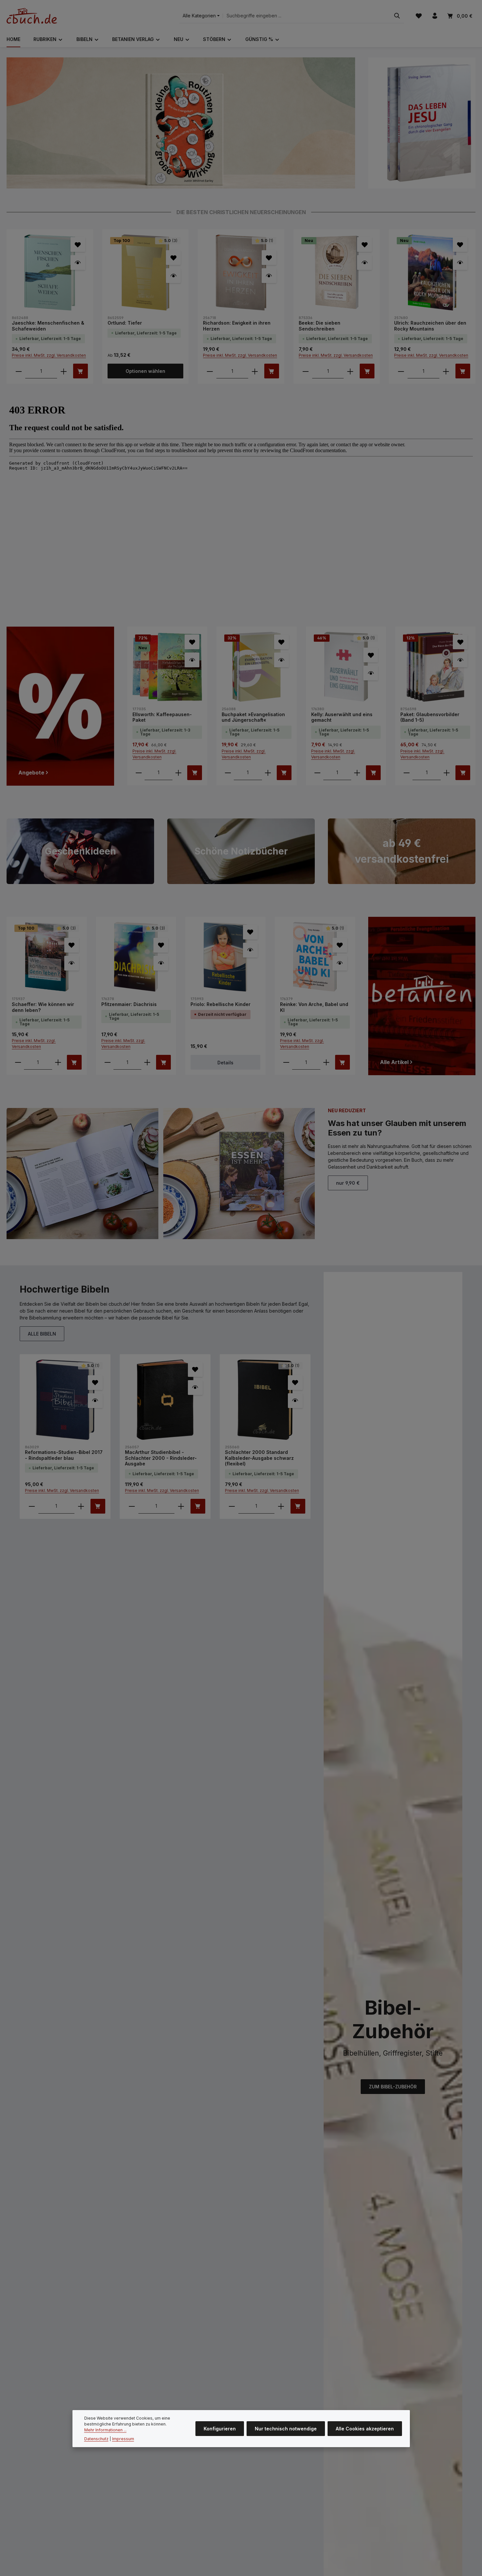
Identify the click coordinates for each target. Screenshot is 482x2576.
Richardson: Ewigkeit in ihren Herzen (237, 326)
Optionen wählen (145, 371)
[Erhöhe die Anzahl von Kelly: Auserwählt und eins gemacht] (357, 773)
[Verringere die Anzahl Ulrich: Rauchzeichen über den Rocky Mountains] (401, 371)
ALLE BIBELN (42, 1334)
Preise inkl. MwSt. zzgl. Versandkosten (49, 355)
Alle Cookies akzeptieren (365, 2429)
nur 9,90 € (348, 1183)
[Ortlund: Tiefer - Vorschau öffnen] (173, 276)
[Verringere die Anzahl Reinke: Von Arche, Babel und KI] (286, 1062)
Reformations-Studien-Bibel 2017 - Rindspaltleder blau (64, 1455)
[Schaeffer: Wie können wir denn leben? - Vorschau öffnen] (72, 963)
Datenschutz (96, 2439)
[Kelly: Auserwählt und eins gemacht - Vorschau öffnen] (371, 673)
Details (225, 1063)
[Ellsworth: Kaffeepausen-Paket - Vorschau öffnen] (192, 660)
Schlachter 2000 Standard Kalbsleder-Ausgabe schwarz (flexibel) (259, 1458)
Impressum (123, 2439)
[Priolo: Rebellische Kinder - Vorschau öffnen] (250, 950)
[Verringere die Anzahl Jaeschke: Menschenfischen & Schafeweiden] (19, 371)
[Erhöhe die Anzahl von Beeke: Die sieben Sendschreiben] (350, 371)
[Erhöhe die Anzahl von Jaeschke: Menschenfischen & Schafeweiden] (64, 371)
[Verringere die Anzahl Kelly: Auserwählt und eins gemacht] (317, 773)
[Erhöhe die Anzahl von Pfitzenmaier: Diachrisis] (147, 1062)
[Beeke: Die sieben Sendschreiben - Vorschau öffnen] (364, 262)
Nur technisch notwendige (286, 2429)
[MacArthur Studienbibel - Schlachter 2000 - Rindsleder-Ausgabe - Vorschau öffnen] (195, 1388)
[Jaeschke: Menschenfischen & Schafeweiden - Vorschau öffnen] (78, 262)
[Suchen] (397, 16)
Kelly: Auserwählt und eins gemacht (342, 717)
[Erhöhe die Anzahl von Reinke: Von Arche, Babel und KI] (326, 1062)
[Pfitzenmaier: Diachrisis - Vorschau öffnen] (161, 963)
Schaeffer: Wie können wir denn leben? (43, 1007)
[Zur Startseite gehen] (32, 16)
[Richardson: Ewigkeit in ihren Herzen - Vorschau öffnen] (269, 276)
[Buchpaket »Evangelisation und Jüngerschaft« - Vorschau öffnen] (281, 660)
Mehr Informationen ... (105, 2430)
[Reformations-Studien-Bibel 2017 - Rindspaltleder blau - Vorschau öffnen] (95, 1401)
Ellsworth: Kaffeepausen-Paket (162, 717)
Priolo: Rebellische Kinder (221, 1004)
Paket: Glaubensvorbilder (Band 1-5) (430, 717)
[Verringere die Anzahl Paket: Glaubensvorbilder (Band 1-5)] (407, 773)
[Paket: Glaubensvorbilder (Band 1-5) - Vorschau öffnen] (460, 660)
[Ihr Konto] (435, 16)
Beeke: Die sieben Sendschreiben (320, 326)
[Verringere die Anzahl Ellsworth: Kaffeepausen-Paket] (139, 773)
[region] (181, 123)
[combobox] (307, 16)
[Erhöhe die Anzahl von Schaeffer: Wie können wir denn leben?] (58, 1062)
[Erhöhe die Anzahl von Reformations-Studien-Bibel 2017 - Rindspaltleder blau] (81, 1506)
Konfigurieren (220, 2429)
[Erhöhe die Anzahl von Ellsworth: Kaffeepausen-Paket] (178, 773)
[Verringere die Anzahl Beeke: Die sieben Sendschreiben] (306, 371)
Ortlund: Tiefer (125, 323)
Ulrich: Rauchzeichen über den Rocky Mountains (430, 326)
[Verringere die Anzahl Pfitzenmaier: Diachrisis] (108, 1062)
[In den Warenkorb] (80, 371)
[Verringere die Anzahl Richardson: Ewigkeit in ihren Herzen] (210, 371)
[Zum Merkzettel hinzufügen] (78, 244)
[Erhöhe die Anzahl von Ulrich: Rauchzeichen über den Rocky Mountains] (446, 371)
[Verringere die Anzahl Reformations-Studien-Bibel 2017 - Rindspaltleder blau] (32, 1506)
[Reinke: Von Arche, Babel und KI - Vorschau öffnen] (340, 963)
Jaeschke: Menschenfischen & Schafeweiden (48, 326)
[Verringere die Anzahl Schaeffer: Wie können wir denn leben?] (18, 1062)
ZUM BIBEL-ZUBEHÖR (393, 2087)
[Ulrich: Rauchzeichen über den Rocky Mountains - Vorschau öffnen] (460, 262)
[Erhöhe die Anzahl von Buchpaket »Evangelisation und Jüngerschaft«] (268, 773)
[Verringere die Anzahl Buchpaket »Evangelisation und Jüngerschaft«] (228, 773)
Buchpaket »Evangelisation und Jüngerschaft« (253, 717)
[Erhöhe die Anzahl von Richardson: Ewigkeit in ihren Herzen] (255, 371)
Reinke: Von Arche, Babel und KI (314, 1007)
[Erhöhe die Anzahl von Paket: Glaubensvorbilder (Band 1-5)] (447, 773)
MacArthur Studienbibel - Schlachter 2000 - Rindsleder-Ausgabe (161, 1458)
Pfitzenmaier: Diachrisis (129, 1004)
